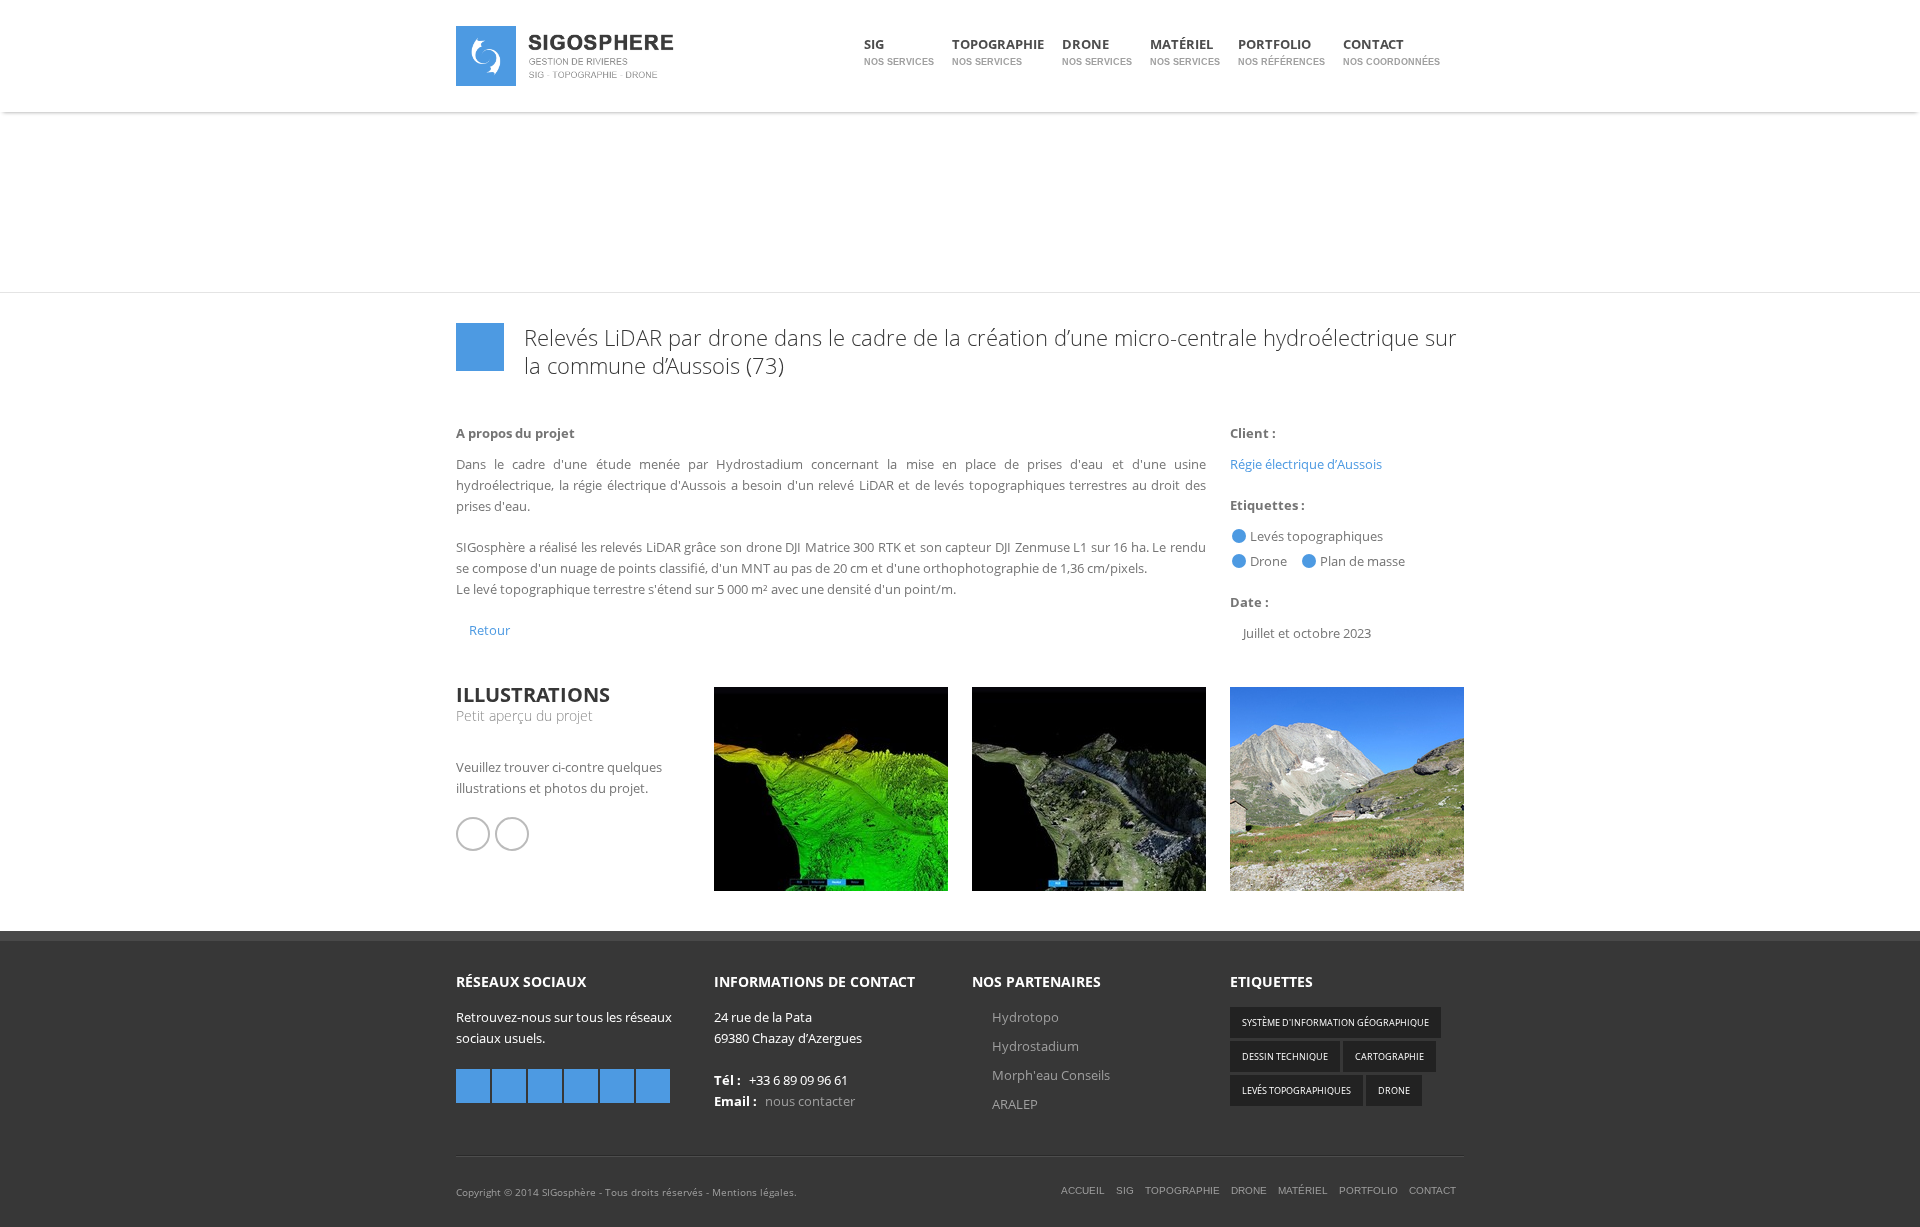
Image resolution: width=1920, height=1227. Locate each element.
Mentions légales (753, 1192)
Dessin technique (1285, 1056)
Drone (1097, 51)
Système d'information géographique (1335, 1022)
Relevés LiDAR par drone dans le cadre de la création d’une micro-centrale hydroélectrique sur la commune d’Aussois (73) (990, 351)
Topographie (998, 51)
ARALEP (1015, 1104)
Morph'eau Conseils (1051, 1075)
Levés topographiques (1296, 1090)
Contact (1391, 51)
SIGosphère (569, 1192)
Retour (488, 630)
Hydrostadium (1035, 1046)
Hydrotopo (1025, 1017)
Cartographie (1389, 1056)
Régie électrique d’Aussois (1306, 464)
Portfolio (1281, 51)
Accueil (1083, 1190)
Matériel (1185, 51)
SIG (899, 51)
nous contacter (810, 1101)
